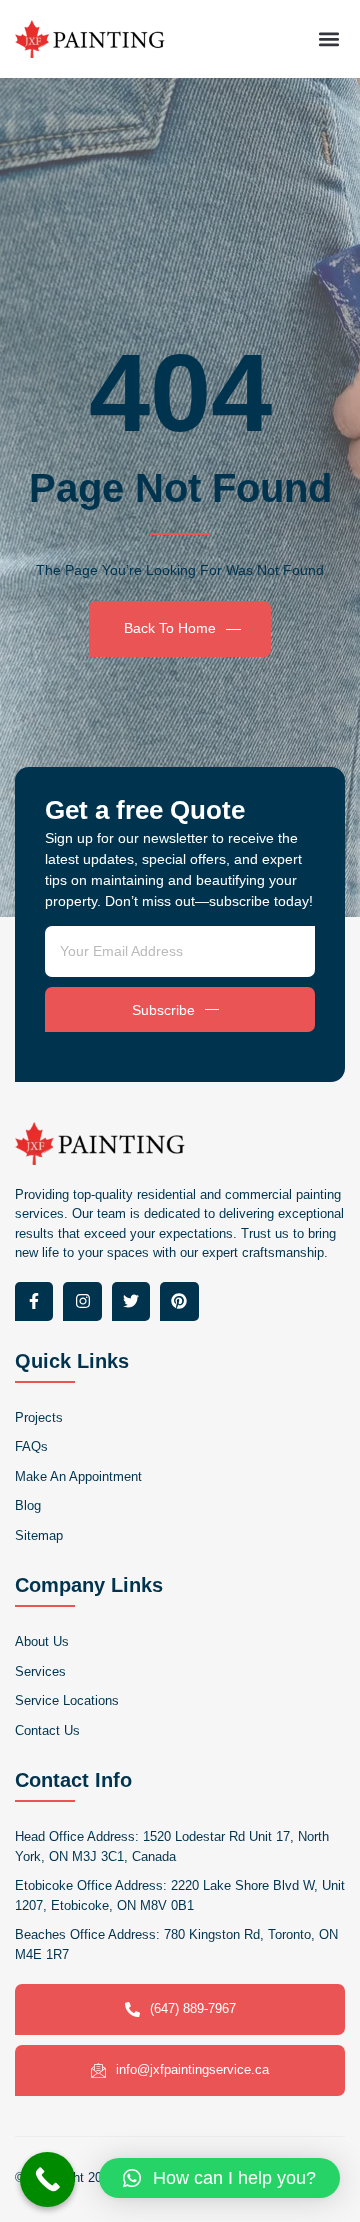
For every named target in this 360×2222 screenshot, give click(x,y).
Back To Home (170, 628)
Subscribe (163, 1010)
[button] (328, 38)
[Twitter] (131, 1301)
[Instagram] (82, 1301)
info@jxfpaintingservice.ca (192, 2069)
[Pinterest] (179, 1301)
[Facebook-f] (34, 1301)
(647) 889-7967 (193, 2008)
